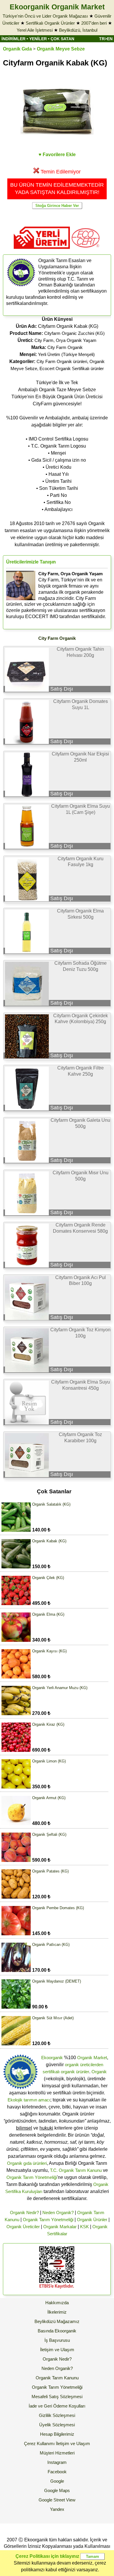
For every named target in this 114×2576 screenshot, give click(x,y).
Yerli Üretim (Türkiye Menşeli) (66, 354)
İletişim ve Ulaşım (57, 2350)
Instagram (57, 2462)
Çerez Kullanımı (39, 2443)
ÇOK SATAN (62, 39)
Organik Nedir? (24, 2213)
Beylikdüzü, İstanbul (78, 30)
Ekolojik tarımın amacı (29, 2100)
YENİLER (38, 39)
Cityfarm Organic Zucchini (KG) (74, 333)
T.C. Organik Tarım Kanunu (76, 2170)
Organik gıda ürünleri (27, 2163)
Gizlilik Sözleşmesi (57, 2415)
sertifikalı (51, 2072)
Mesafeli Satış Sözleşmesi (57, 2397)
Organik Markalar (60, 2227)
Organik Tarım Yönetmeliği (32, 2177)
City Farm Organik (65, 347)
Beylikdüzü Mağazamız (57, 2321)
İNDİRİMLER (13, 39)
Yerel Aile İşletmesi (35, 30)
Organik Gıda (17, 49)
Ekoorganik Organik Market (57, 7)
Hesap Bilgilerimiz (57, 2434)
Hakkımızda (57, 2303)
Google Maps (57, 2490)
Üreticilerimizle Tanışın (31, 562)
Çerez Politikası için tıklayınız (47, 2556)
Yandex (57, 2509)
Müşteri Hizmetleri (57, 2453)
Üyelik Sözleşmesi (57, 2425)
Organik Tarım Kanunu (57, 2378)
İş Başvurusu (57, 2340)
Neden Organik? (58, 2213)
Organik (99, 2072)
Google (57, 2481)
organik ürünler (75, 2072)
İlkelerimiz (57, 2312)
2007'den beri (94, 23)
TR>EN (106, 39)
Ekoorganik (52, 2058)
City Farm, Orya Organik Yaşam (65, 340)
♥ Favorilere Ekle (57, 155)
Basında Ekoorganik (57, 2331)
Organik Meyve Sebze (61, 49)
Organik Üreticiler (23, 2227)
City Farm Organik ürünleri (62, 361)
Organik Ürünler (92, 2220)
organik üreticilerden (84, 2065)
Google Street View (57, 2500)
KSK (84, 2227)
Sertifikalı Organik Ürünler (50, 23)
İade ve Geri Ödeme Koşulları (57, 2406)
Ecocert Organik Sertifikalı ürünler (72, 368)
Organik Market (92, 2058)
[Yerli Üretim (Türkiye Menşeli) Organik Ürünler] (42, 251)
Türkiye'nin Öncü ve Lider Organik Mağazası (45, 16)
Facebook (57, 2472)
